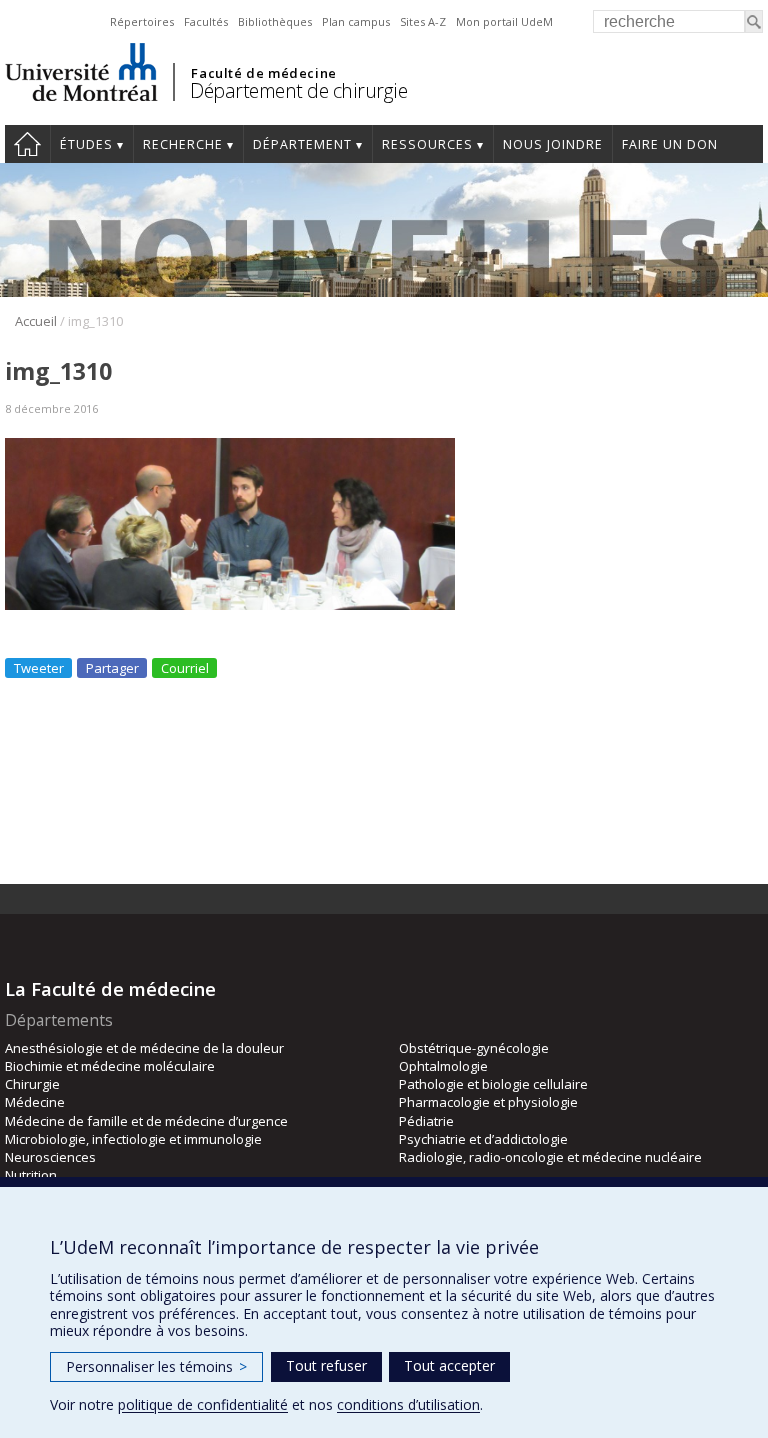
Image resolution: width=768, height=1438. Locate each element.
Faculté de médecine (263, 73)
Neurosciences (50, 1157)
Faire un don (670, 144)
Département (302, 144)
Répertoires (142, 21)
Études (86, 144)
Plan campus (356, 21)
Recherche (183, 144)
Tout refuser (326, 1365)
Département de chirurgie (298, 90)
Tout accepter (449, 1365)
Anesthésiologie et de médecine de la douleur (144, 1048)
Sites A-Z (423, 21)
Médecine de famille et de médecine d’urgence (146, 1121)
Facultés (206, 21)
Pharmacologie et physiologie (488, 1102)
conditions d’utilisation (408, 1404)
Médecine (35, 1102)
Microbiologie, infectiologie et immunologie (133, 1139)
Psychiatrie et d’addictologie (483, 1139)
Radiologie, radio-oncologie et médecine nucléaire (550, 1157)
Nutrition (31, 1175)
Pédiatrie (426, 1121)
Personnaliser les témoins (156, 1366)
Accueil (36, 321)
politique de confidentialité (203, 1404)
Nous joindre (553, 144)
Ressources (427, 144)
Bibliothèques (275, 21)
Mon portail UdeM (504, 21)
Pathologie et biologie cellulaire (493, 1084)
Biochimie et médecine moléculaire (110, 1066)
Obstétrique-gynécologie (474, 1048)
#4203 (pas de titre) (27, 144)
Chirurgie (32, 1084)
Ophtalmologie (443, 1066)
